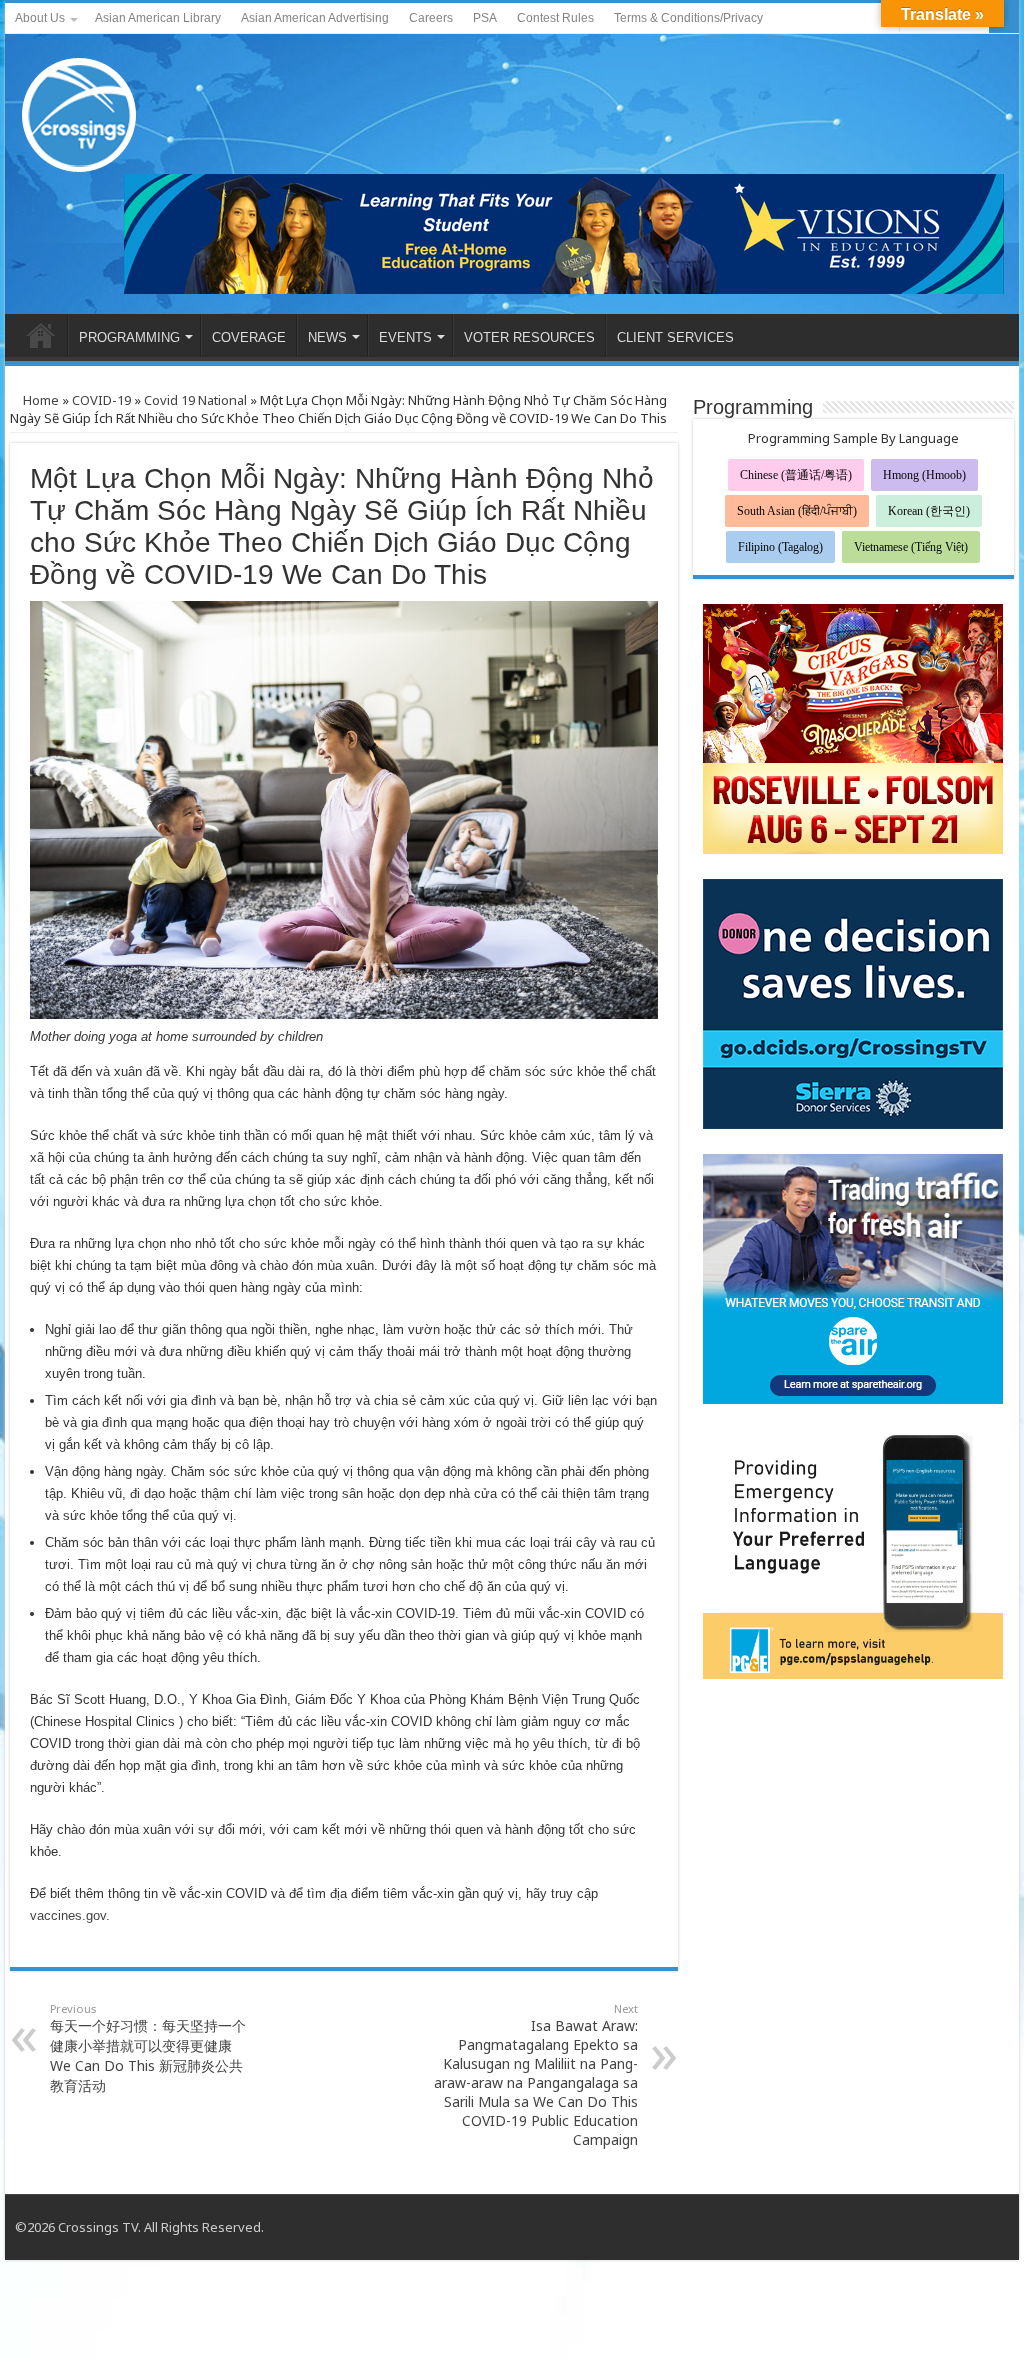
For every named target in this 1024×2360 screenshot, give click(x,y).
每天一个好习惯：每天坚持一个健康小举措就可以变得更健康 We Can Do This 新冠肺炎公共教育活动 (148, 2048)
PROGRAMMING (129, 337)
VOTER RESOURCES (529, 337)
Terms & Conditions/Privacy (688, 18)
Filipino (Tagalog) (780, 547)
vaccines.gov (68, 1915)
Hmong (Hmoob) (924, 475)
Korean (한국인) (929, 511)
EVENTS (405, 337)
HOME (41, 335)
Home (39, 400)
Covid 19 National (195, 400)
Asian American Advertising (315, 18)
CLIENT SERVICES (675, 337)
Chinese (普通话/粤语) (796, 475)
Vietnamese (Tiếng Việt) (911, 547)
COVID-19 (101, 400)
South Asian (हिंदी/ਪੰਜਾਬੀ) (797, 511)
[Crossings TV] (80, 110)
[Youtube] (865, 19)
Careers (431, 18)
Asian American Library (158, 18)
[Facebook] (846, 19)
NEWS (327, 337)
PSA (485, 18)
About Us (40, 18)
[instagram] (984, 2227)
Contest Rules (555, 18)
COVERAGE (249, 337)
